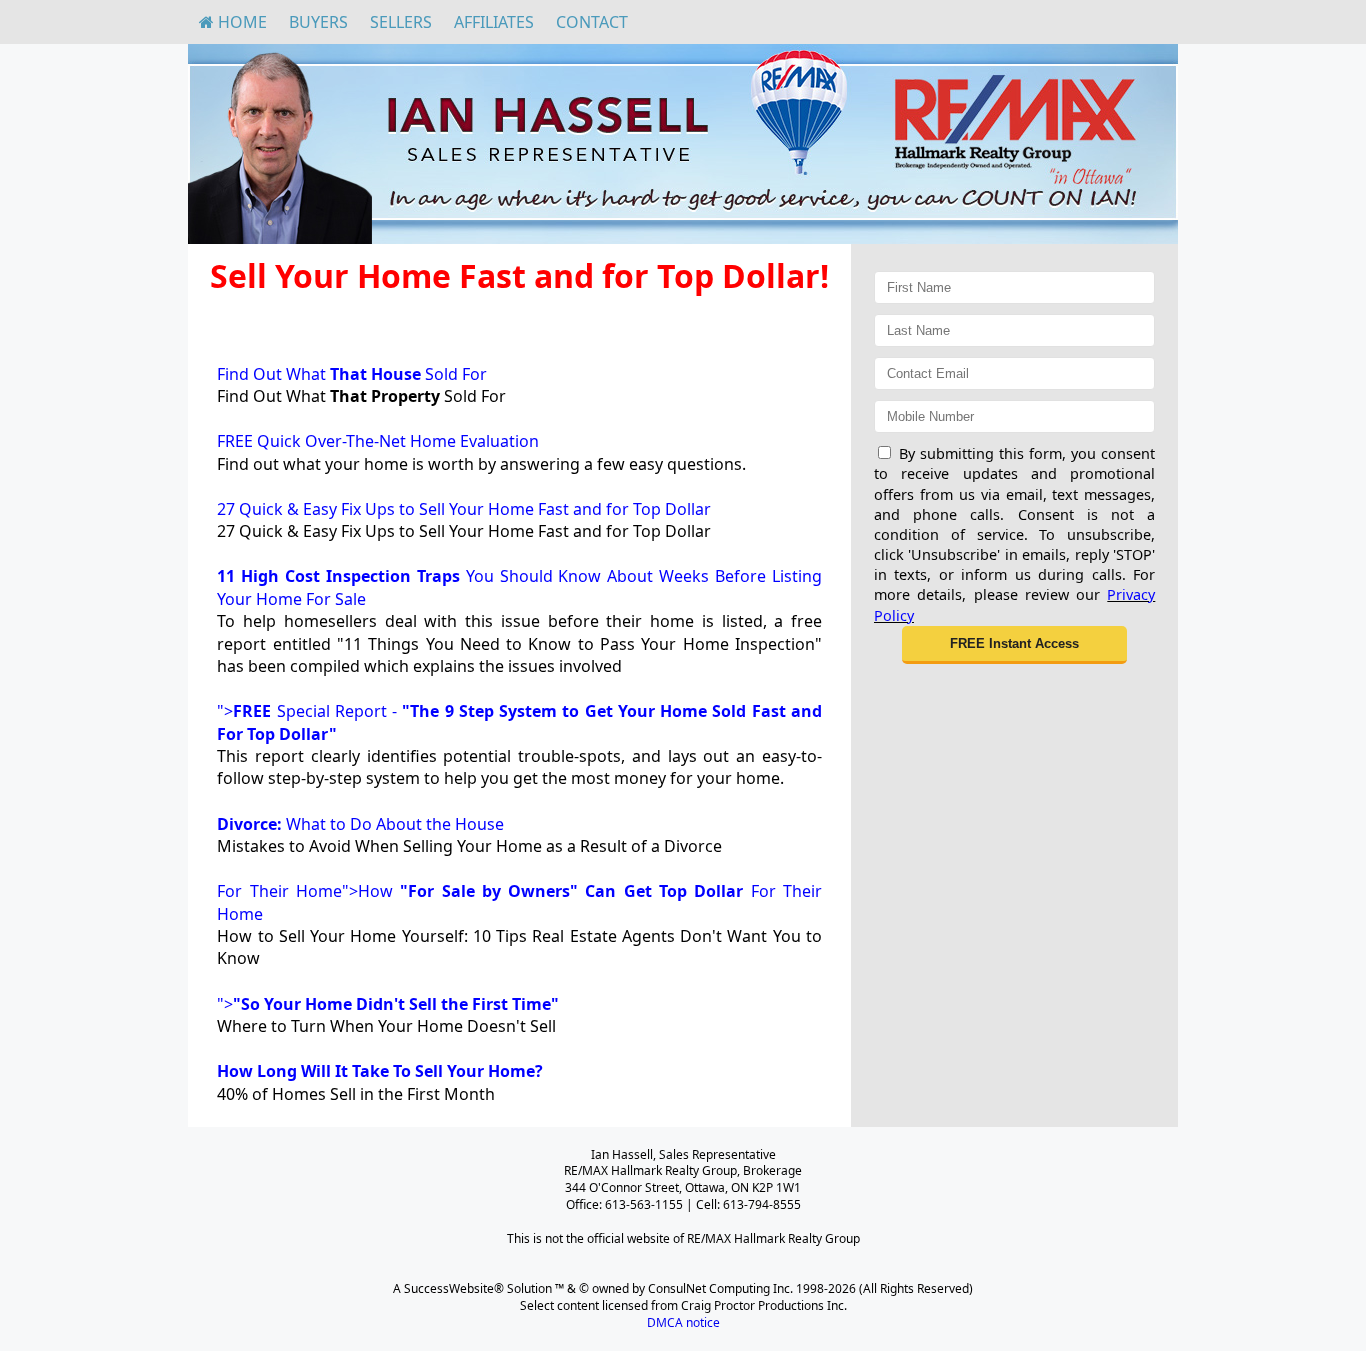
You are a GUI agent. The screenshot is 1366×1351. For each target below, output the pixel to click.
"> (388, 1004)
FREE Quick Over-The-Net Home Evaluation (378, 441)
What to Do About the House (360, 824)
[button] (1014, 645)
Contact (592, 22)
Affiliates (494, 22)
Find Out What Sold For (352, 374)
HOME (240, 22)
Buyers (318, 22)
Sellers (401, 22)
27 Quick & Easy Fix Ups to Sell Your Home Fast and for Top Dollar (464, 509)
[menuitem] (233, 22)
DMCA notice (683, 1322)
